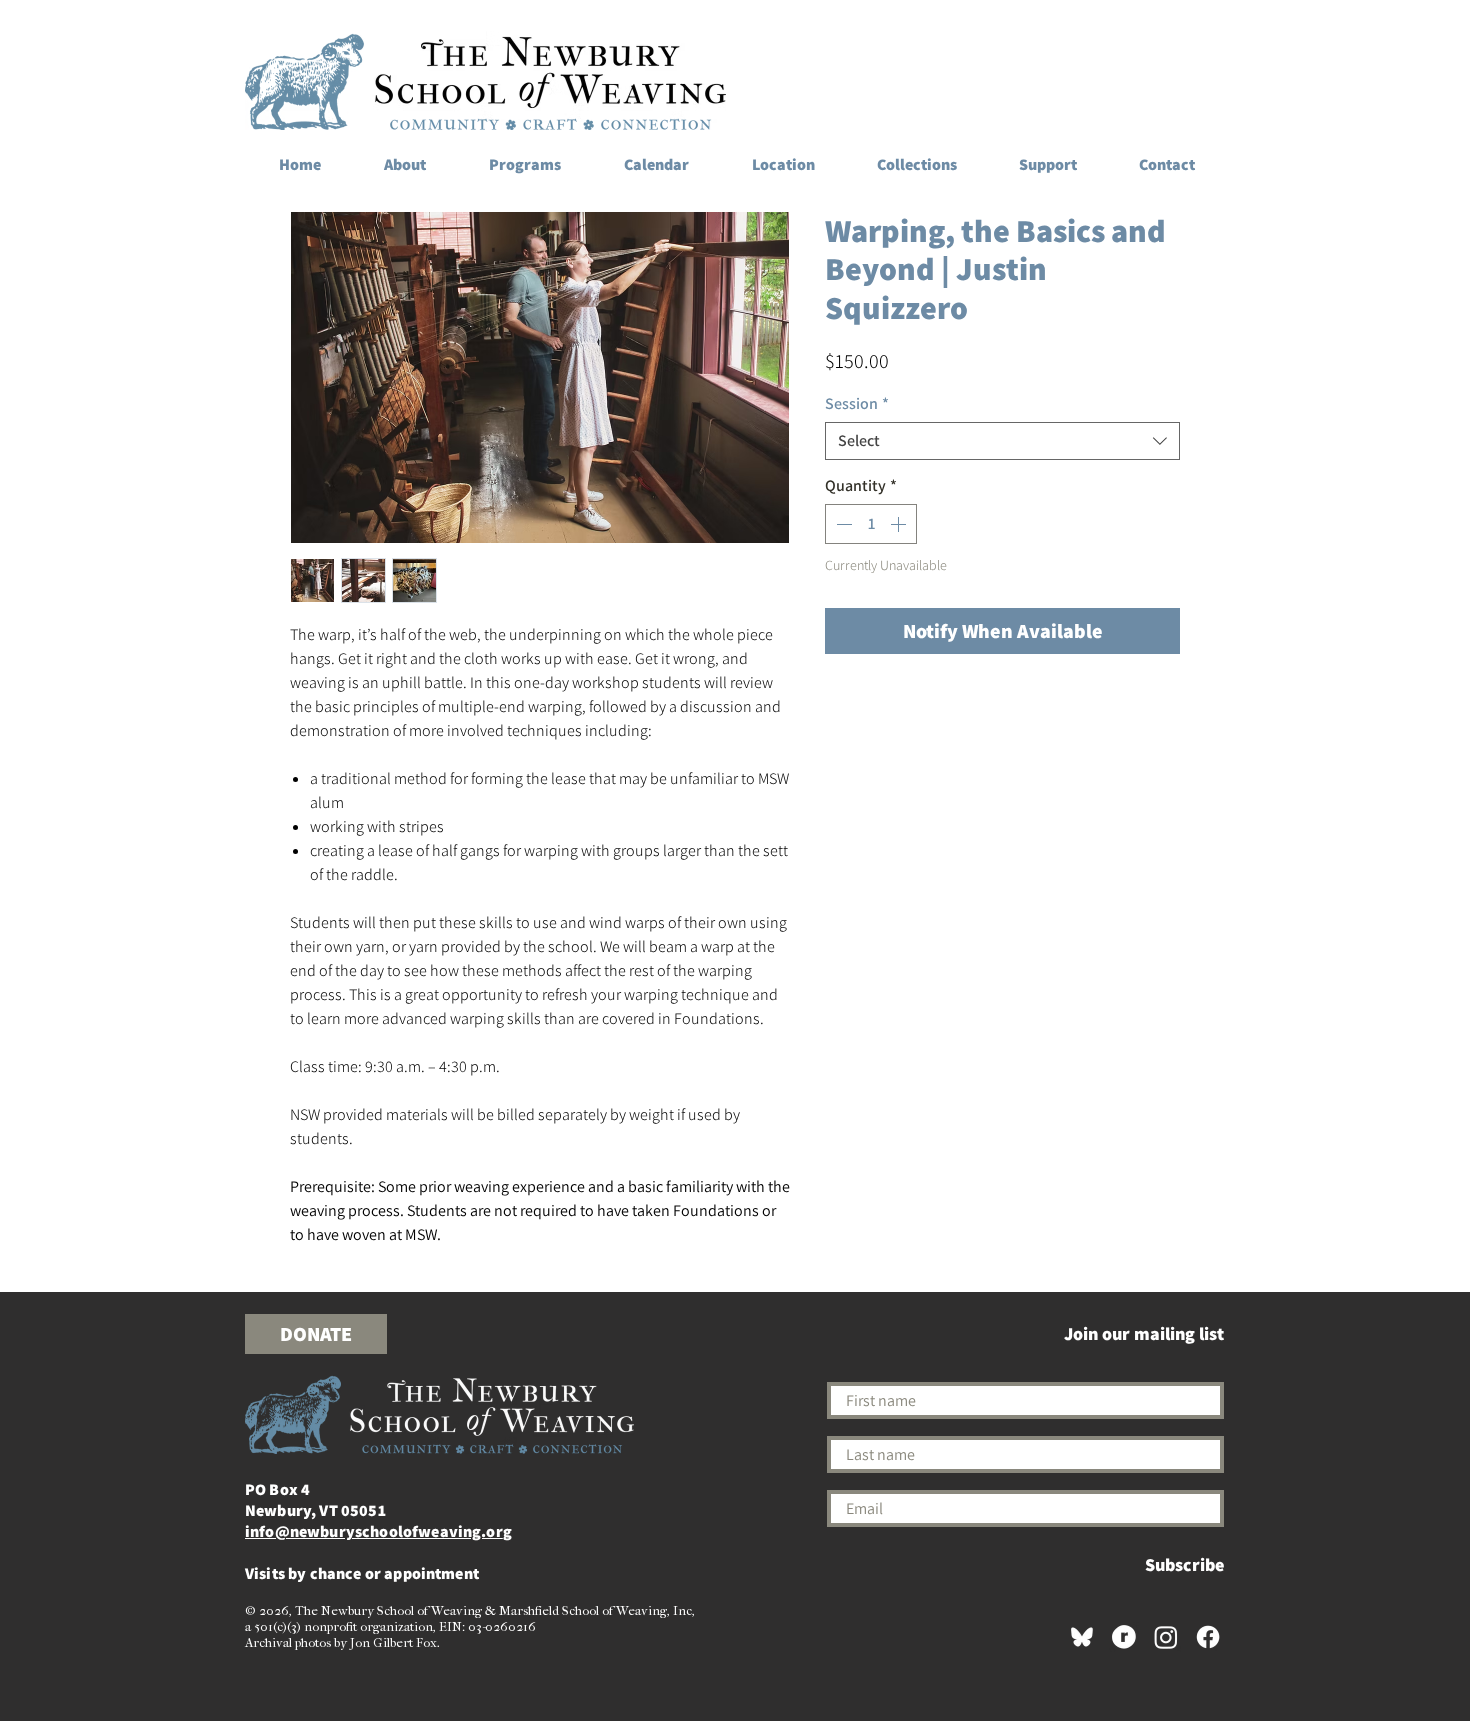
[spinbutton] (871, 524)
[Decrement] (842, 524)
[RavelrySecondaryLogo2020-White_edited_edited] (1124, 1637)
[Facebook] (1208, 1637)
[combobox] (1002, 441)
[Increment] (900, 524)
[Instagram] (1166, 1637)
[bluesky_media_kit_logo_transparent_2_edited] (1082, 1637)
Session (857, 404)
